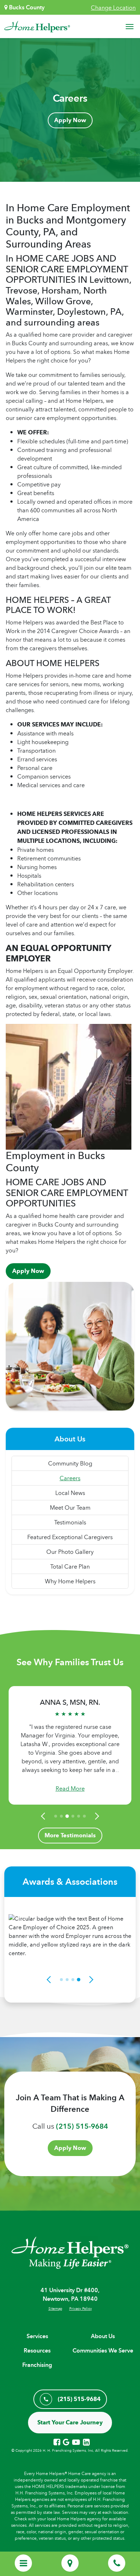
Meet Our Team (70, 1508)
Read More (70, 1788)
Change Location (113, 8)
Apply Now (70, 120)
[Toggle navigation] (130, 27)
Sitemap (55, 2308)
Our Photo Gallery (70, 1552)
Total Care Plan (70, 1566)
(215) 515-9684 (82, 2126)
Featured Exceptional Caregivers (70, 1537)
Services (37, 2336)
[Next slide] (96, 1816)
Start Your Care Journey (70, 2422)
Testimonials (70, 1522)
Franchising (37, 2365)
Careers (70, 1478)
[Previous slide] (44, 1816)
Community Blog (70, 1463)
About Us (103, 2336)
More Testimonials (70, 1835)
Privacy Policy (81, 2308)
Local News (70, 1493)
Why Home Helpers (70, 1581)
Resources (37, 2351)
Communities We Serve (103, 2351)
